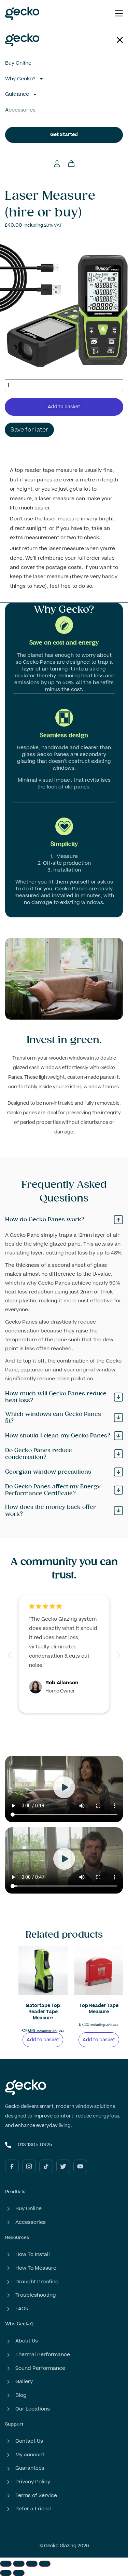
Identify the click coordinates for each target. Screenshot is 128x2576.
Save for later (29, 430)
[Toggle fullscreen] (19, 2564)
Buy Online (18, 63)
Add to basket (64, 407)
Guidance (17, 94)
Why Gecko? (20, 79)
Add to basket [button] (43, 2040)
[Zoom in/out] (6, 2564)
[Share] (32, 2564)
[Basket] (71, 162)
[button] (9, 1655)
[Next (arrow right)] (19, 2573)
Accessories (20, 110)
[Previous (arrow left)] (6, 2573)
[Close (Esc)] (45, 2564)
